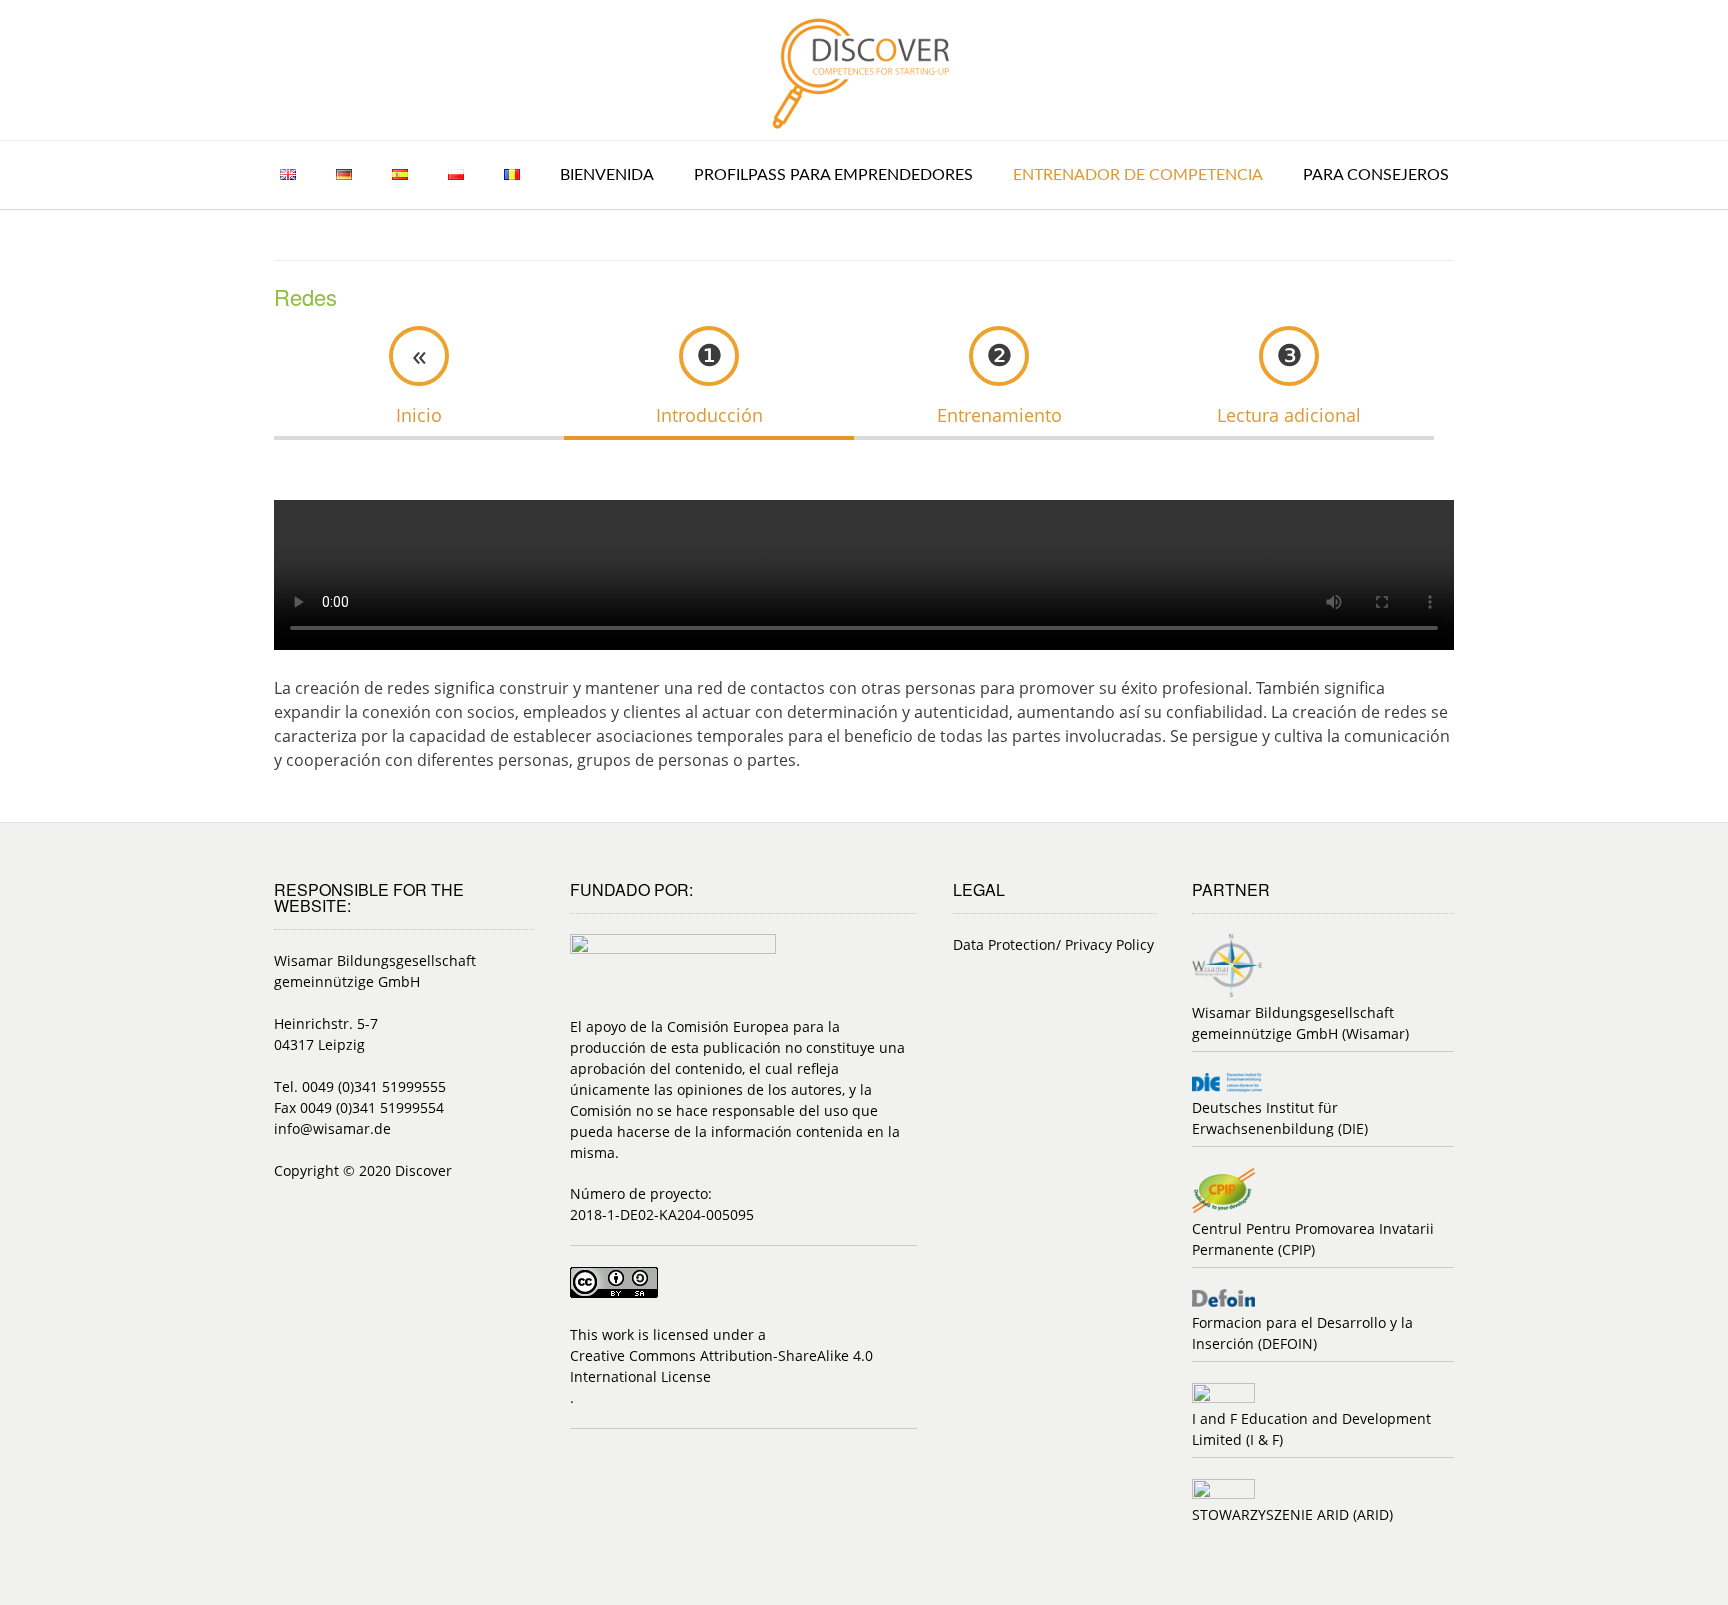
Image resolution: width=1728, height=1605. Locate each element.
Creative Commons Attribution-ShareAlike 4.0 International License (721, 1366)
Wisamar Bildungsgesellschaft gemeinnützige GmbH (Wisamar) (1300, 1023)
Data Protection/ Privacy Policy (1053, 944)
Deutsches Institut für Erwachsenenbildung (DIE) (1280, 1118)
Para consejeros (1376, 175)
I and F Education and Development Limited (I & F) (1311, 1429)
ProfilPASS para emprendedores (833, 175)
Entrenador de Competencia (1138, 175)
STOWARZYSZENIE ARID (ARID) (1292, 1514)
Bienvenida (607, 175)
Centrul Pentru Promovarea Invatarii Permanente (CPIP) (1313, 1239)
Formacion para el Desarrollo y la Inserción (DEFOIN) (1302, 1333)
